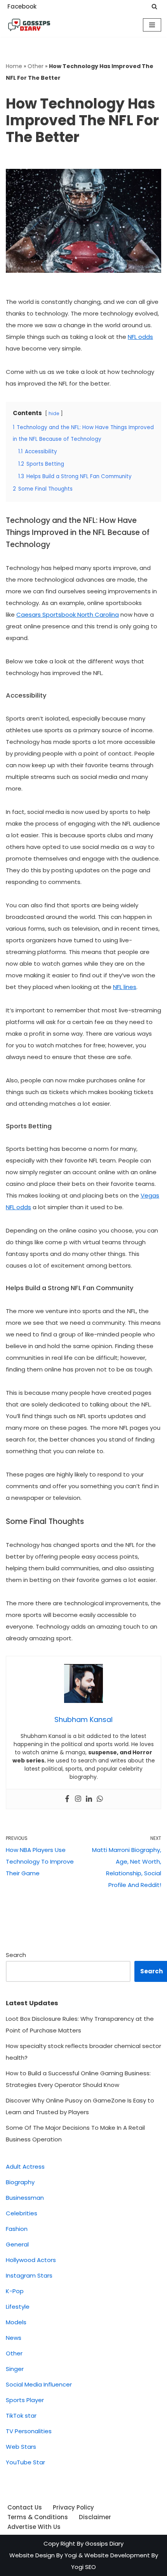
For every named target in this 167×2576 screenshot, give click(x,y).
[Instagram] (78, 1799)
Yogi (70, 2555)
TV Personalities (29, 2431)
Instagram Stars (29, 2275)
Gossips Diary (104, 2544)
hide (54, 413)
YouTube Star (25, 2462)
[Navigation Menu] (152, 25)
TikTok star (21, 2416)
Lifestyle (18, 2307)
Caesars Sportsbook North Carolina (68, 615)
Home (14, 66)
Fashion (17, 2229)
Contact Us (25, 2507)
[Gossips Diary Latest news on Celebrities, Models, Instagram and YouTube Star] (29, 25)
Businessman (25, 2198)
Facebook (22, 6)
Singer (15, 2369)
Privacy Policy (73, 2507)
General (17, 2244)
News (14, 2338)
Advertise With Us (34, 2527)
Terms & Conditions (38, 2517)
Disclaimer (95, 2517)
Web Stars (21, 2447)
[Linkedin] (89, 1799)
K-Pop (15, 2291)
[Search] (154, 6)
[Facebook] (67, 1799)
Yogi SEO (83, 2567)
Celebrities (22, 2213)
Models (16, 2322)
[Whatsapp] (100, 1799)
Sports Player (25, 2400)
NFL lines (125, 987)
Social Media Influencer (39, 2384)
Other (36, 66)
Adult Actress (25, 2167)
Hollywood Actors (31, 2260)
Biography (20, 2182)
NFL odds (140, 337)
